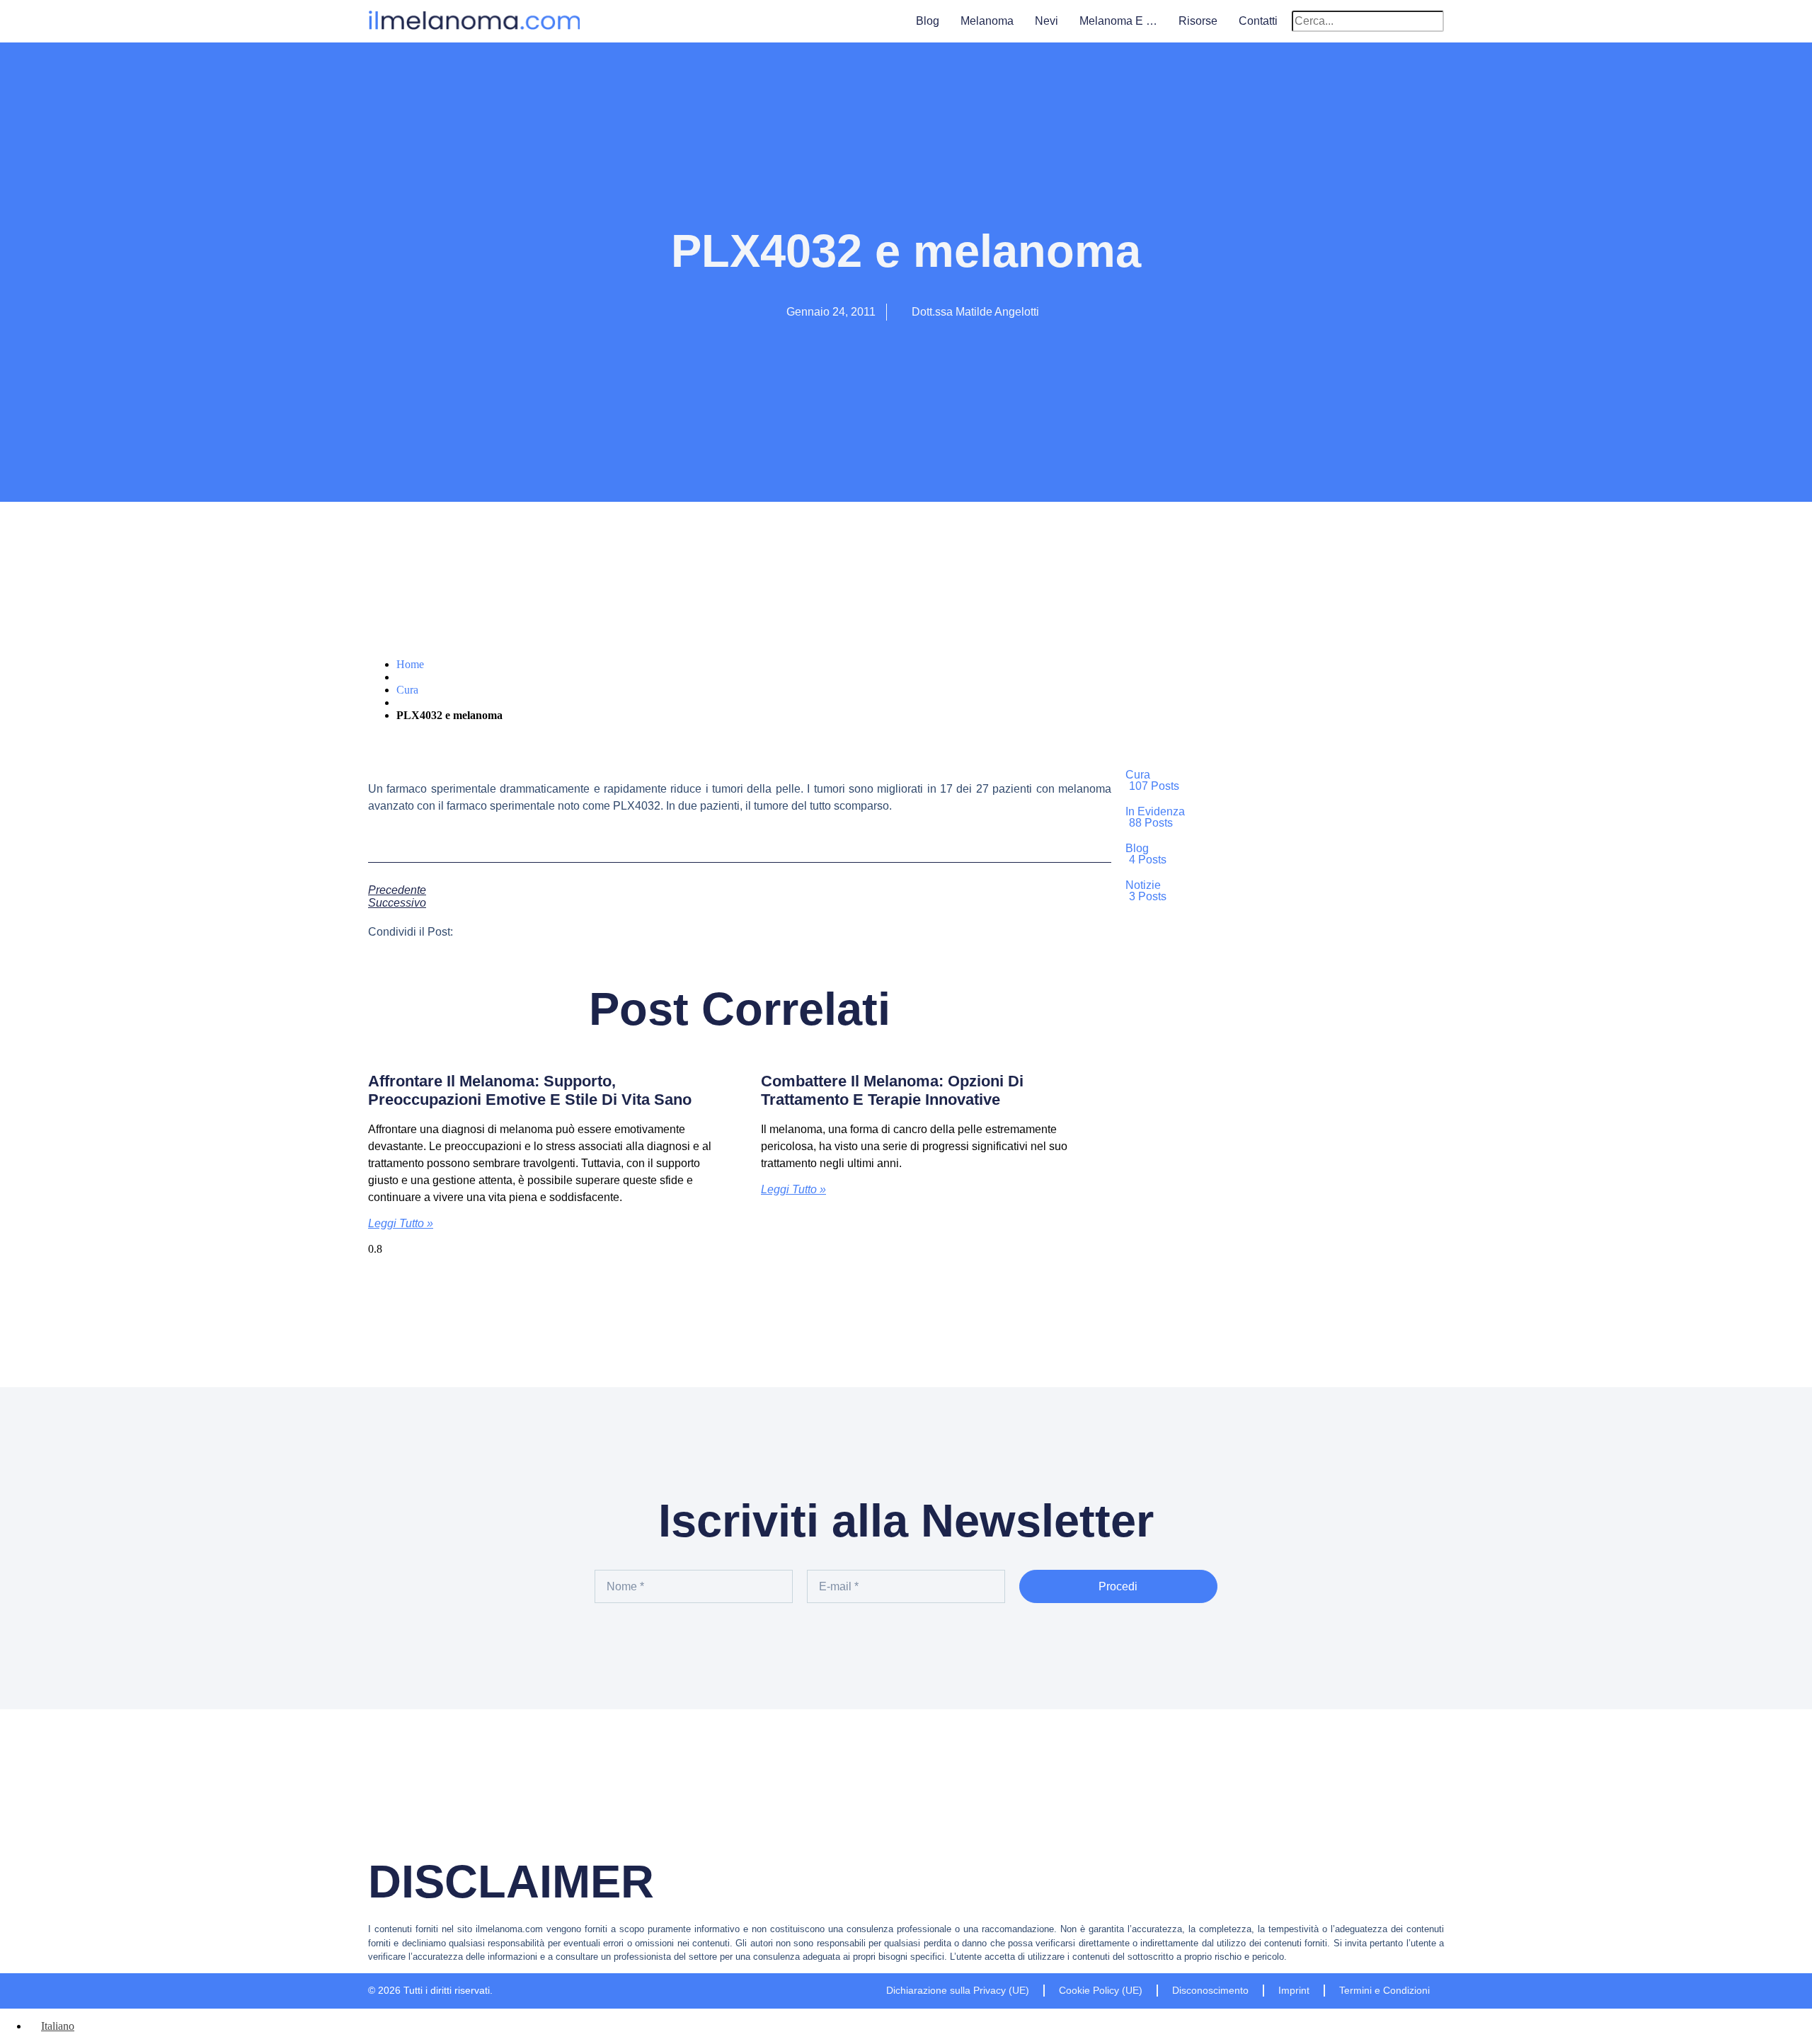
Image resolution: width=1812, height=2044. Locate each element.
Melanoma (987, 21)
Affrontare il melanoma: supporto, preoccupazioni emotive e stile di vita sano (530, 1090)
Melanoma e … (1118, 21)
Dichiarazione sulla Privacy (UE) (958, 1990)
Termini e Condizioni (1384, 1990)
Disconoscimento (1210, 1990)
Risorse (1198, 21)
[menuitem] (51, 2026)
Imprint (1294, 1990)
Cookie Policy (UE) (1101, 1990)
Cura (407, 690)
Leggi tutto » (401, 1223)
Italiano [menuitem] (58, 2026)
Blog (928, 21)
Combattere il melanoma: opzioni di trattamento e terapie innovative (892, 1090)
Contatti (1258, 21)
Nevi (1047, 21)
